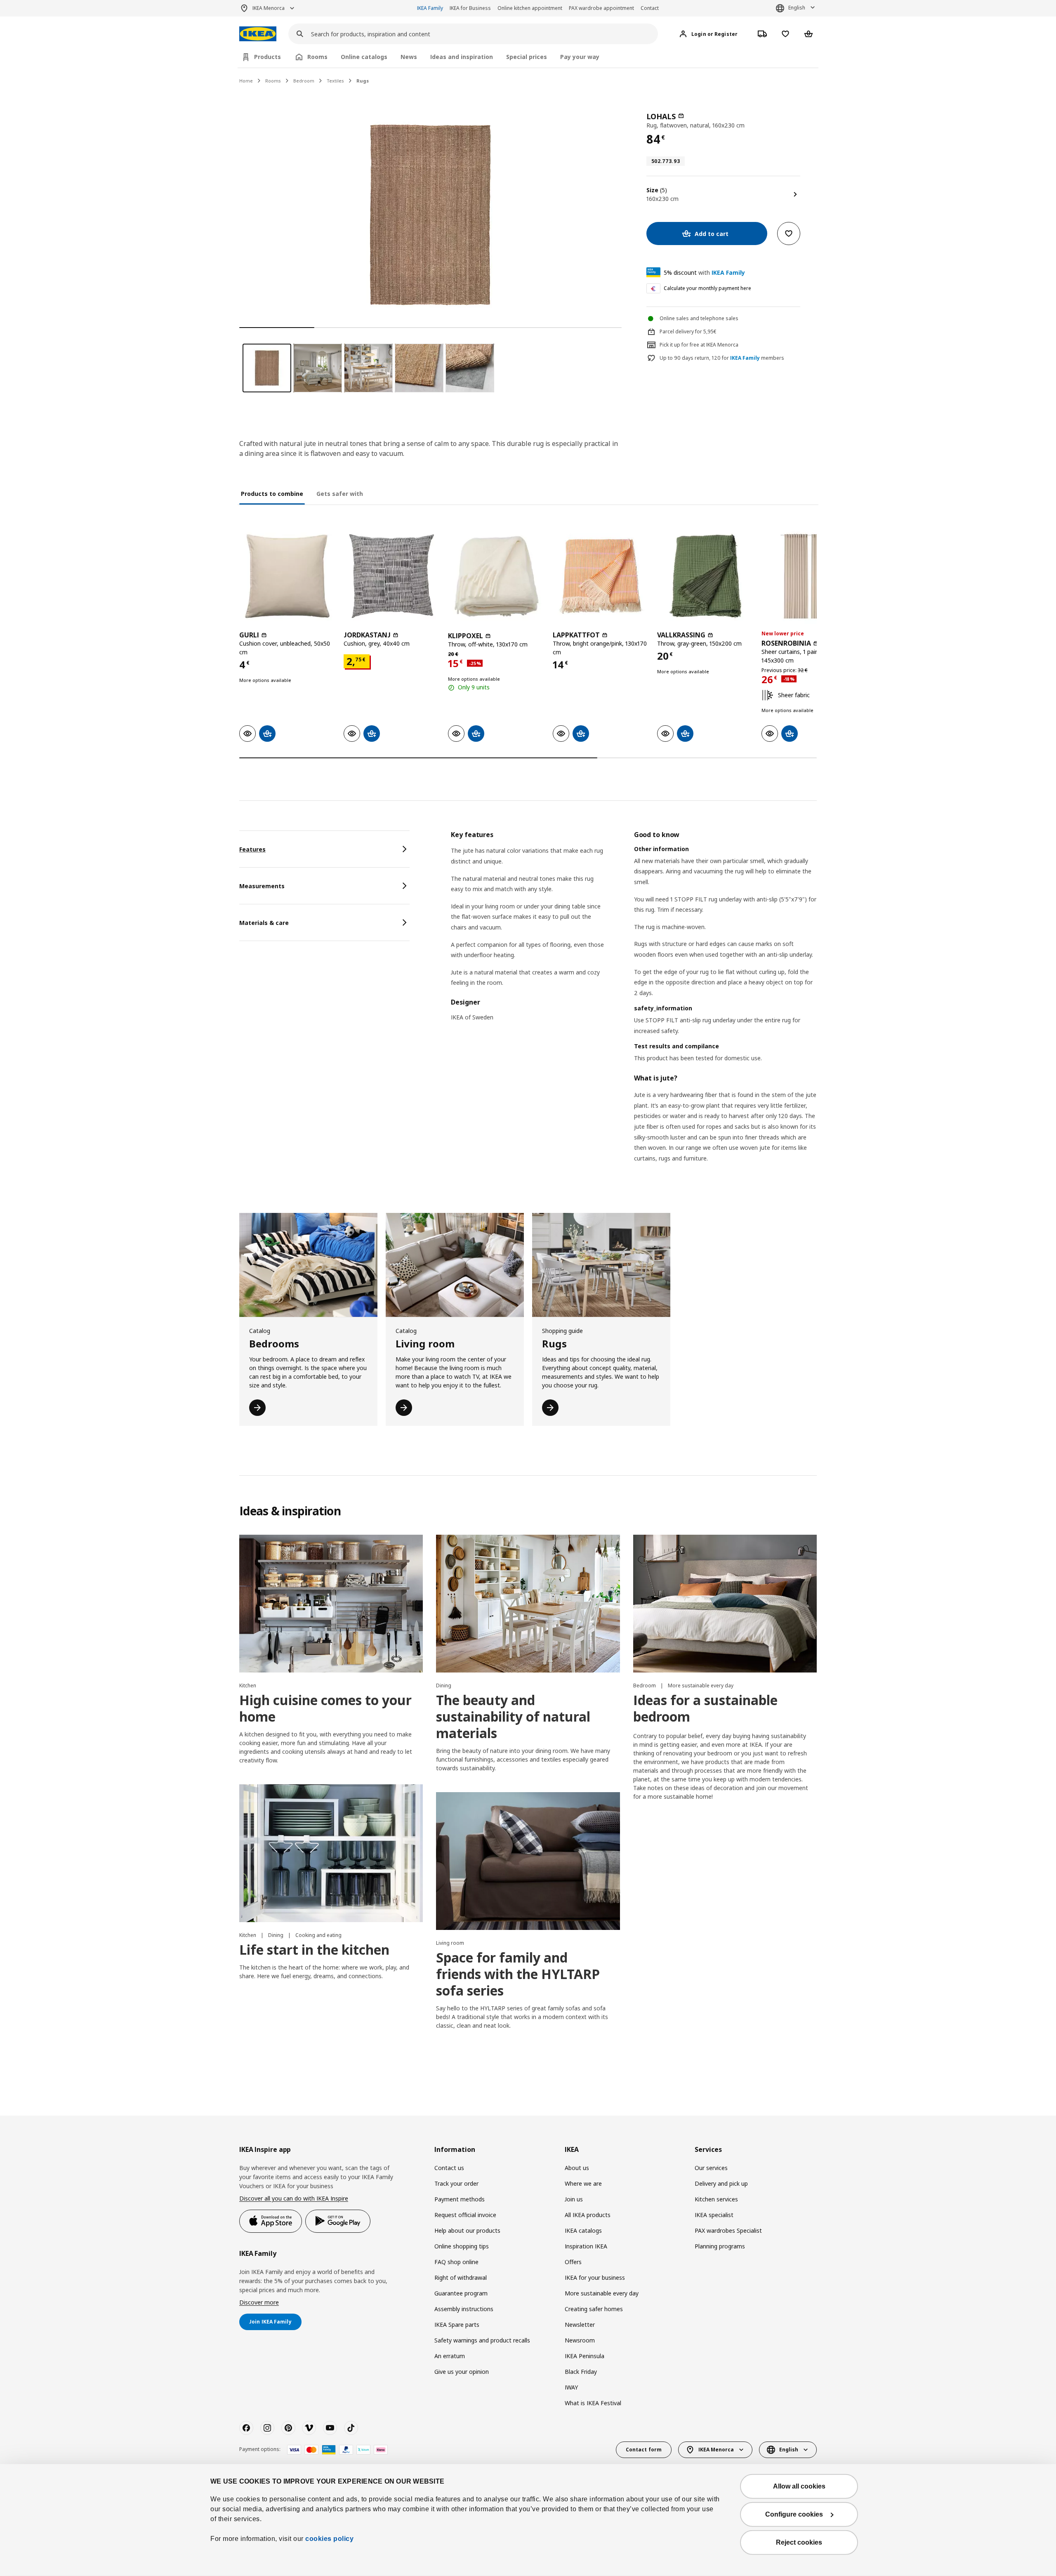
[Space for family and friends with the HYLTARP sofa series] (528, 1861)
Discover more (259, 2302)
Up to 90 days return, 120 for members (722, 358)
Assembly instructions (464, 2309)
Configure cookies (794, 2514)
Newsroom (580, 2340)
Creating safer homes (594, 2309)
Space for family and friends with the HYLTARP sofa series (518, 1974)
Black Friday (581, 2372)
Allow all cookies (799, 2486)
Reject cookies (799, 2542)
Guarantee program (461, 2293)
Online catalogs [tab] (364, 57)
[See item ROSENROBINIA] (810, 576)
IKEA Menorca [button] (269, 8)
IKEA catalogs (583, 2230)
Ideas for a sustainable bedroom (705, 1708)
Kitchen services (716, 2199)
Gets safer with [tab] (340, 494)
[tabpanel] (634, 1007)
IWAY (571, 2387)
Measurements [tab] (262, 886)
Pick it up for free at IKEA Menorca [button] (699, 345)
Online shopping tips (462, 2246)
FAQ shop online (456, 2262)
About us (577, 2168)
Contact (650, 8)
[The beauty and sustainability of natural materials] (528, 1604)
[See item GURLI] (287, 576)
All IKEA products (588, 2215)
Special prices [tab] (527, 57)
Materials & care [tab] (264, 923)
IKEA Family (430, 8)
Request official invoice (465, 2215)
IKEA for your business (595, 2278)
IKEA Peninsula (585, 2356)
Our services (711, 2168)
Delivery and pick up (721, 2183)
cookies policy (329, 2539)
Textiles (335, 81)
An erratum (450, 2356)
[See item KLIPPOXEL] (496, 576)
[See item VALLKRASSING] (705, 576)
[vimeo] (309, 2428)
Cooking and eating (318, 1935)
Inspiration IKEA (586, 2246)
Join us (574, 2199)
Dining (444, 1685)
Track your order (456, 2183)
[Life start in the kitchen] (331, 1853)
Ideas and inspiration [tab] (462, 57)
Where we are (583, 2183)
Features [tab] (252, 849)
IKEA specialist (714, 2215)
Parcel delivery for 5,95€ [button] (688, 331)
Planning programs (720, 2246)
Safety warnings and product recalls (482, 2340)
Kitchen (248, 1685)
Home (246, 81)
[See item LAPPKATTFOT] (601, 576)
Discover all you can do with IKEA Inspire (294, 2198)
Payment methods (460, 2199)
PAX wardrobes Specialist (728, 2230)
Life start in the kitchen (314, 1950)
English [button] (797, 8)
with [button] (704, 272)
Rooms (273, 81)
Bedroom (304, 81)
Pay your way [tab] (580, 57)
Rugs (363, 81)
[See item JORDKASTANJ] (392, 576)
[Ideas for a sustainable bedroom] (725, 1604)
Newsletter (580, 2325)
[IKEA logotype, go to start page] (258, 34)
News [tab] (409, 57)
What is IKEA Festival (593, 2403)
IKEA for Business (470, 8)
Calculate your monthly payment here (707, 288)
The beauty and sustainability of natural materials (513, 1716)
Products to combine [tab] (272, 494)
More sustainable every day (701, 1685)
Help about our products (467, 2230)
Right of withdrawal (461, 2278)
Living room (450, 1943)
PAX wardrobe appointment (601, 8)
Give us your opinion (462, 2372)
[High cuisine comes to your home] (331, 1604)
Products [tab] (268, 57)
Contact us (449, 2168)
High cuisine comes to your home (325, 1708)
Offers (573, 2262)
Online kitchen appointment (530, 8)
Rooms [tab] (317, 57)
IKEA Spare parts (457, 2325)
